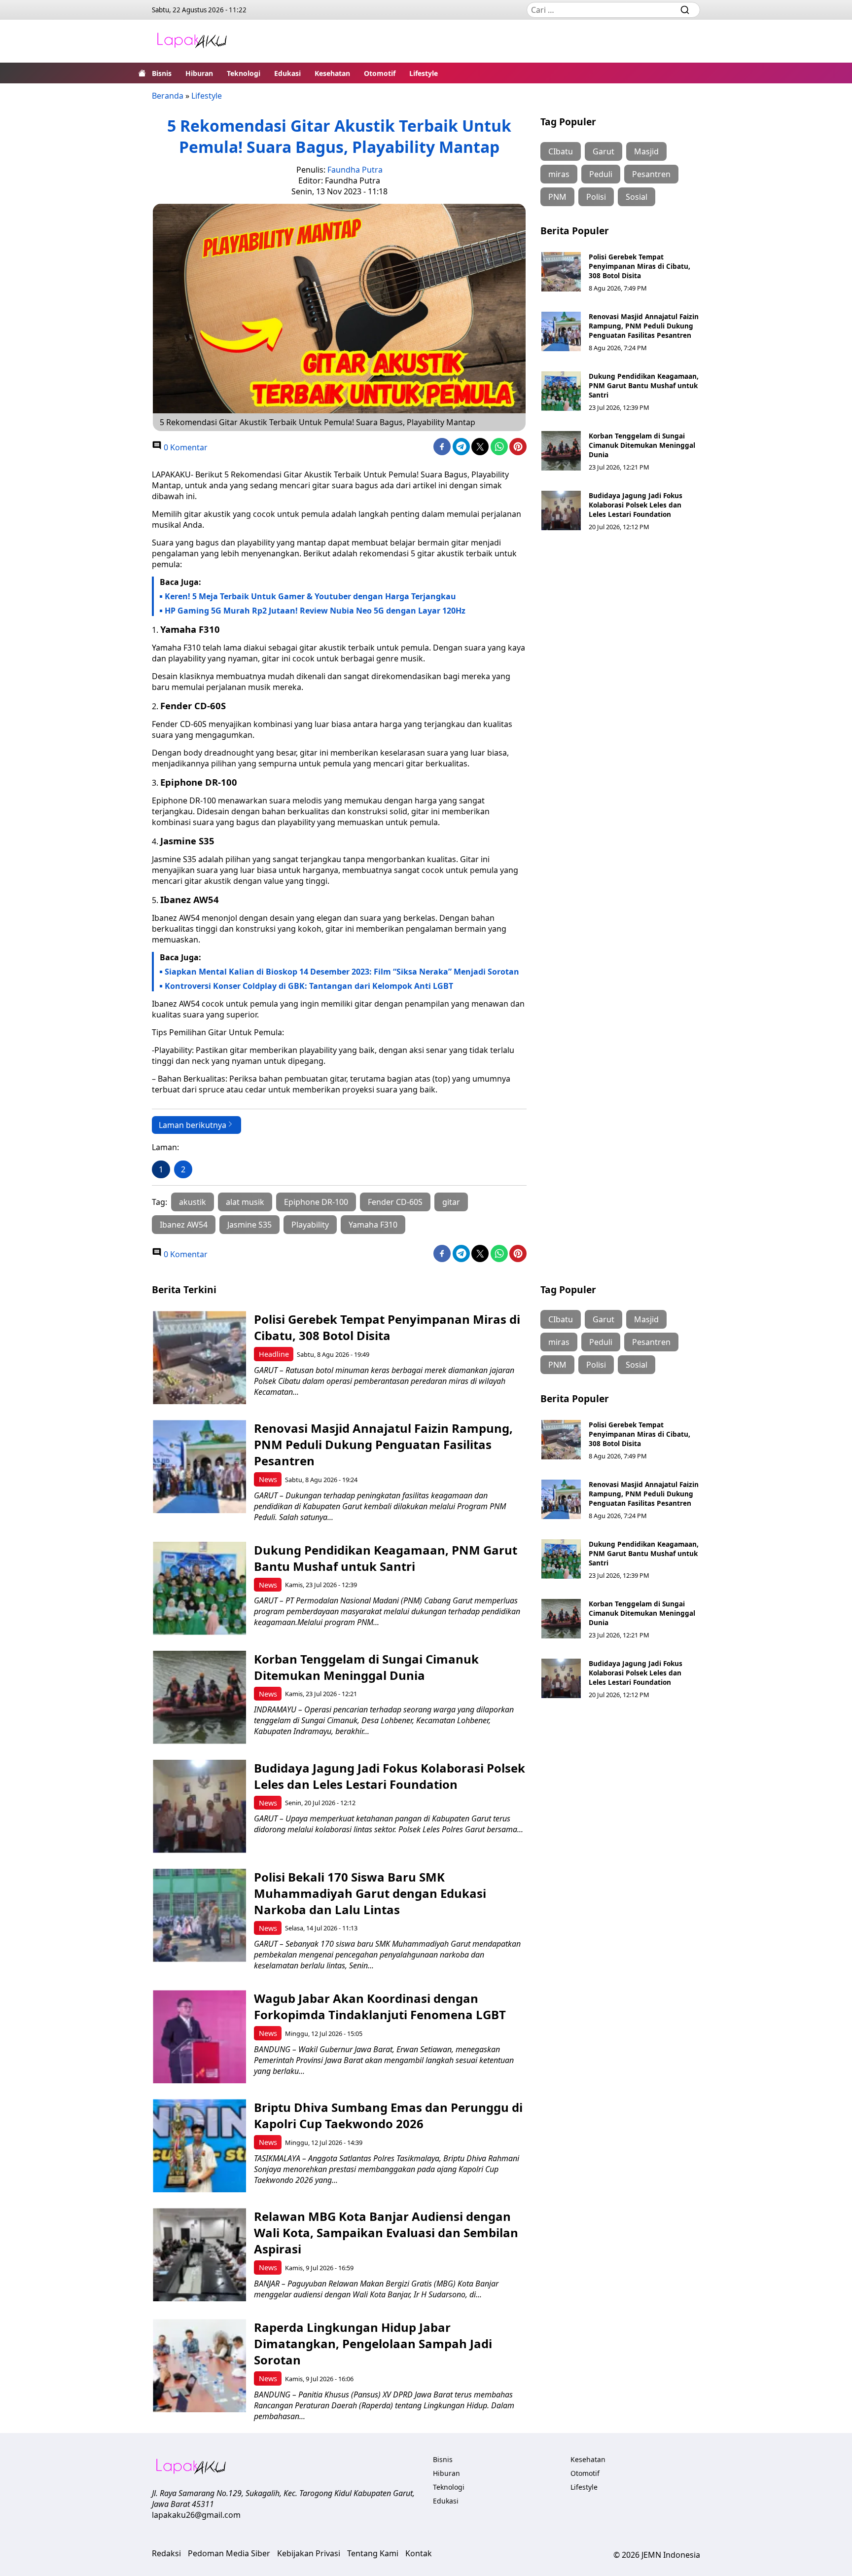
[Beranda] (142, 73)
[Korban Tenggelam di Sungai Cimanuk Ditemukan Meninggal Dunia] (561, 451)
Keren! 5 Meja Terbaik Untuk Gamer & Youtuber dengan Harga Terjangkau (310, 596)
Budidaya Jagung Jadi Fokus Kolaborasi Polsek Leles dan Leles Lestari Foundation (636, 505)
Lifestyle (424, 73)
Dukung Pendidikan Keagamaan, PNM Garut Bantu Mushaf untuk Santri (644, 385)
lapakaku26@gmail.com (196, 2515)
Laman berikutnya (193, 1125)
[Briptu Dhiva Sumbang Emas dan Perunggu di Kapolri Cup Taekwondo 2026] (199, 2146)
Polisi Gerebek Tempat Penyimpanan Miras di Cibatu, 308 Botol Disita (639, 266)
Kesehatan (332, 73)
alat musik (245, 1202)
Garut (603, 151)
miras (559, 174)
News (268, 1479)
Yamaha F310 (373, 1225)
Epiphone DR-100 (316, 1202)
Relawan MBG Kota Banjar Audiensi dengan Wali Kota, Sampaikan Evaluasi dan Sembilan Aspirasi (386, 2232)
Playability (310, 1225)
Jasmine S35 (249, 1225)
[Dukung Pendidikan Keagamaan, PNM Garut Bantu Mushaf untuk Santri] (561, 391)
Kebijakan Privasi (309, 2553)
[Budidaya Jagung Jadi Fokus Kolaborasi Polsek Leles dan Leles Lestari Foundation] (561, 510)
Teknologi (244, 73)
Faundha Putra (355, 170)
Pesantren (651, 174)
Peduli (601, 174)
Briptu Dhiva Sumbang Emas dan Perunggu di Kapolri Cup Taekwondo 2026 (388, 2115)
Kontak (419, 2553)
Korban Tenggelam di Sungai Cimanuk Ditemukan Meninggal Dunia (642, 445)
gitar (451, 1202)
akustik (193, 1202)
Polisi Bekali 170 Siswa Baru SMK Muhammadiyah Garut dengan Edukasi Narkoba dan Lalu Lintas (370, 1893)
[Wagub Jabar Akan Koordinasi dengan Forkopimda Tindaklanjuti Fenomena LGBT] (199, 2037)
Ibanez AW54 (184, 1225)
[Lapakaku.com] (192, 41)
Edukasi (287, 73)
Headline (274, 1354)
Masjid (646, 151)
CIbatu (561, 151)
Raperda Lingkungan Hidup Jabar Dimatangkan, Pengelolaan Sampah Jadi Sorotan (373, 2343)
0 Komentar (185, 447)
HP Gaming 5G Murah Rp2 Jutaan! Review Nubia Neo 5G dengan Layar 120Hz (315, 611)
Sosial (637, 197)
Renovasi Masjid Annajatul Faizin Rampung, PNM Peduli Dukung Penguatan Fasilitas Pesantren (644, 326)
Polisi (596, 197)
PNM (557, 197)
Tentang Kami (373, 2553)
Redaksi (166, 2553)
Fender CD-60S (395, 1202)
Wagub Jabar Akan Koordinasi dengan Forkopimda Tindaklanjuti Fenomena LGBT (380, 2006)
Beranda (168, 96)
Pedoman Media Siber (229, 2553)
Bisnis (162, 73)
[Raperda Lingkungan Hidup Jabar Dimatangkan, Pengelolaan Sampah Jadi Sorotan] (199, 2366)
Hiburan (199, 73)
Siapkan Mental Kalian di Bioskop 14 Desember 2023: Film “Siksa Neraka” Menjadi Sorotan (342, 972)
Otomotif (380, 73)
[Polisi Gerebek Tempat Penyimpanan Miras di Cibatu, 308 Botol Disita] (561, 272)
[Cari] (685, 10)
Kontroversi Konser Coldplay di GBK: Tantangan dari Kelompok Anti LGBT (309, 986)
